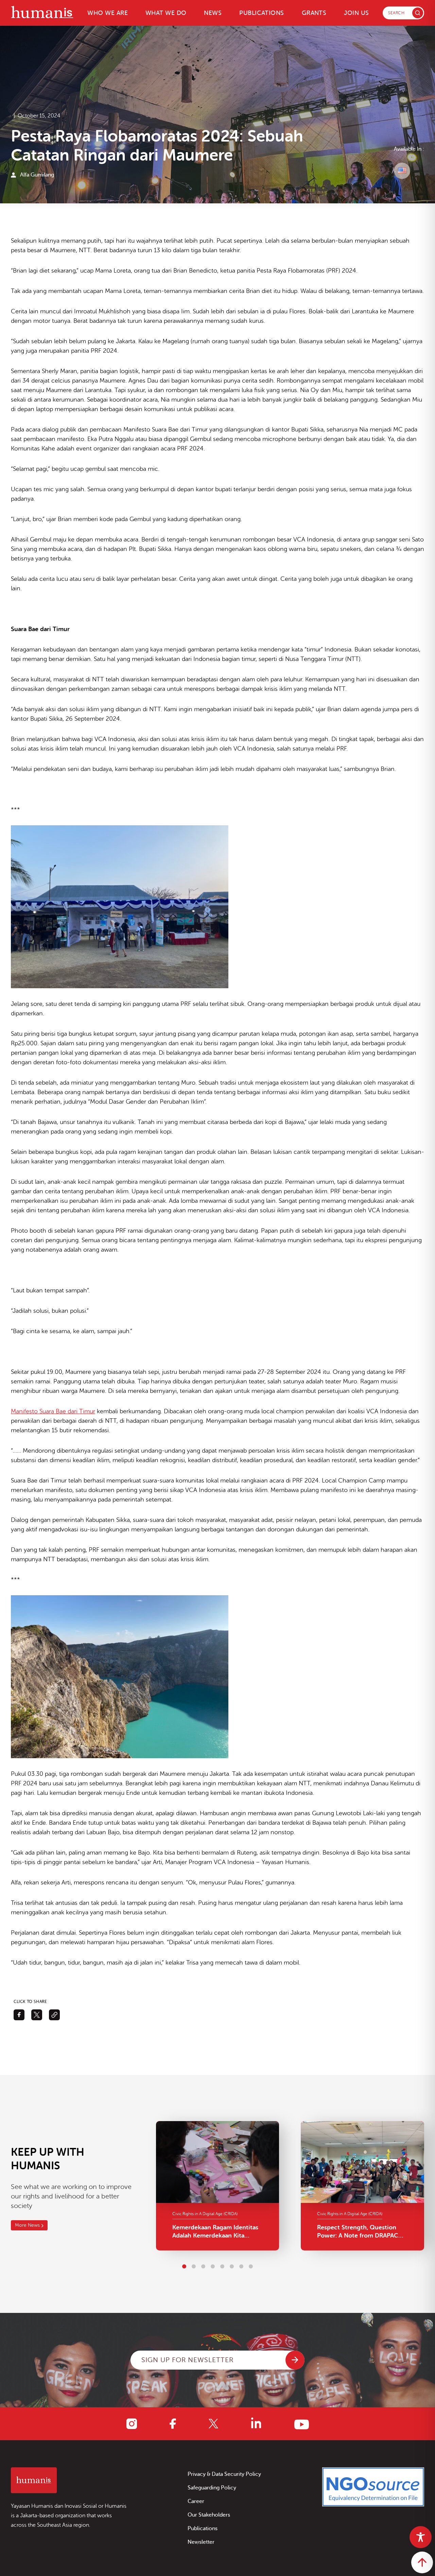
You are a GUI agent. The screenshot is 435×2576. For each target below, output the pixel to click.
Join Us (356, 13)
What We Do (166, 13)
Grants (314, 13)
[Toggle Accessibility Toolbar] (421, 2537)
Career (196, 2501)
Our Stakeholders (209, 2515)
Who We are (108, 13)
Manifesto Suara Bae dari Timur (53, 1411)
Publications (262, 13)
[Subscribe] (295, 2360)
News (213, 13)
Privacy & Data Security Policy (224, 2474)
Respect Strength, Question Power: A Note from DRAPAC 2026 (358, 2232)
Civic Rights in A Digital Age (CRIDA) (205, 2214)
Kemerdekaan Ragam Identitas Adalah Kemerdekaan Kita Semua (215, 2232)
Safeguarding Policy (212, 2488)
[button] (184, 2266)
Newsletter (201, 2542)
